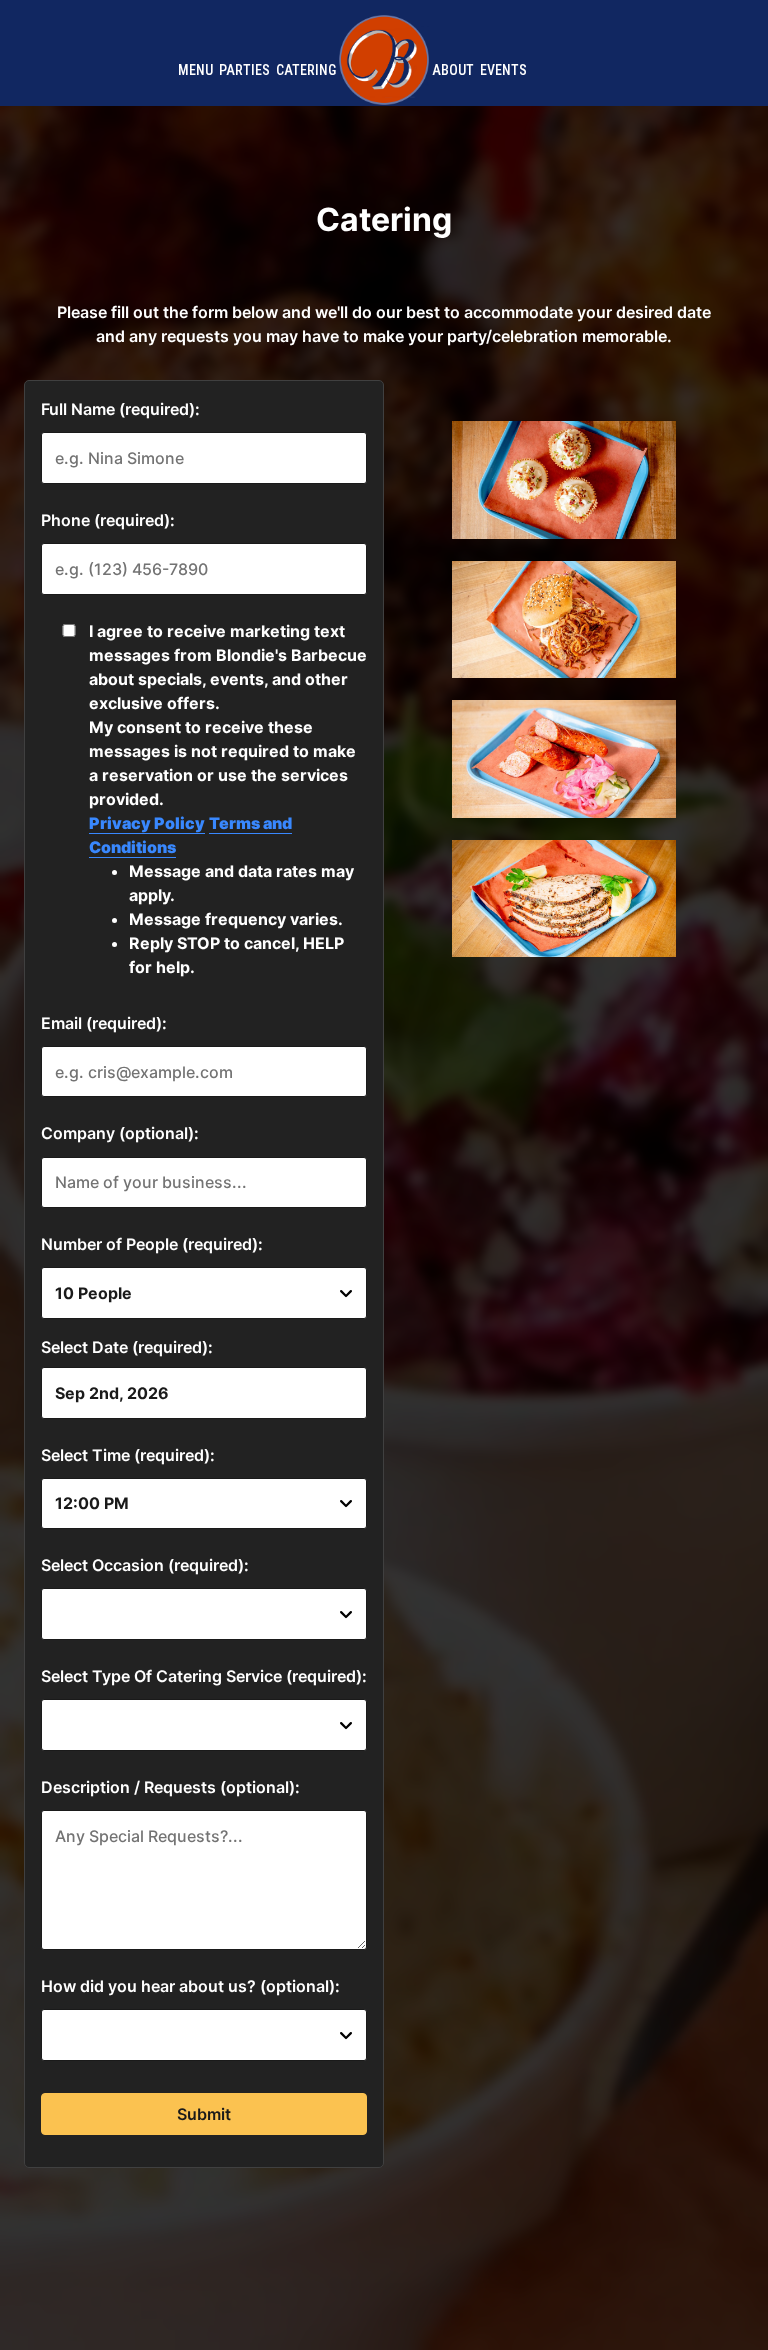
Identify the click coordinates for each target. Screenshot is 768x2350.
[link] (384, 60)
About (453, 70)
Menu (195, 70)
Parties (244, 70)
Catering (306, 70)
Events (503, 70)
